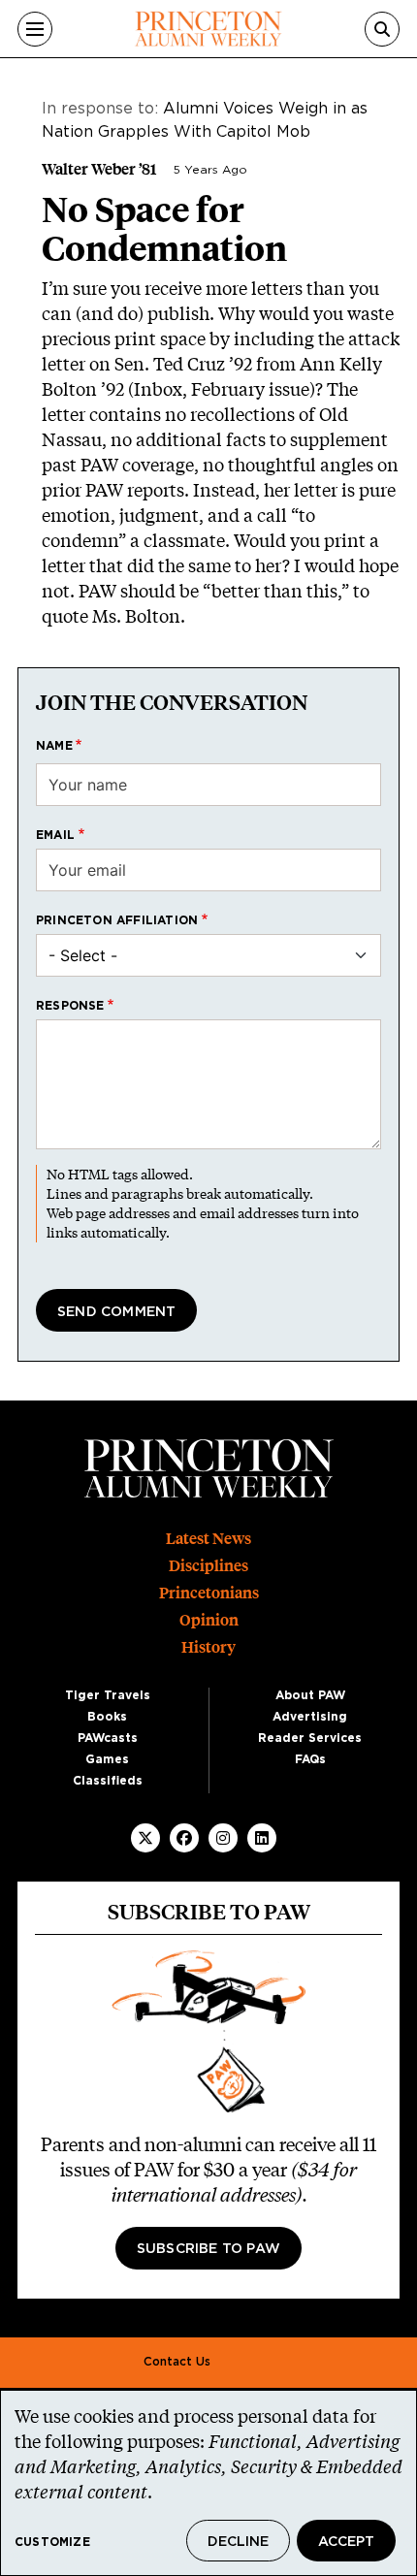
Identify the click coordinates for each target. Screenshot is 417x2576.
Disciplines (208, 1566)
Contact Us (177, 2362)
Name (54, 746)
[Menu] (35, 29)
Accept (346, 2542)
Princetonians (209, 1593)
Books (107, 1717)
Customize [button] (52, 2542)
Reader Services (310, 1738)
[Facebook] (184, 1838)
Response (70, 1006)
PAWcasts (108, 1738)
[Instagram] (223, 1838)
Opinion (209, 1620)
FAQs (310, 1759)
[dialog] (208, 2483)
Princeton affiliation (117, 920)
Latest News (208, 1539)
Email (55, 835)
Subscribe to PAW (208, 2249)
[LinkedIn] (262, 1838)
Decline (238, 2542)
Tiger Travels (108, 1695)
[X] (145, 1838)
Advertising (310, 1717)
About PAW (310, 1695)
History (208, 1647)
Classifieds (108, 1781)
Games (107, 1759)
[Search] (382, 29)
